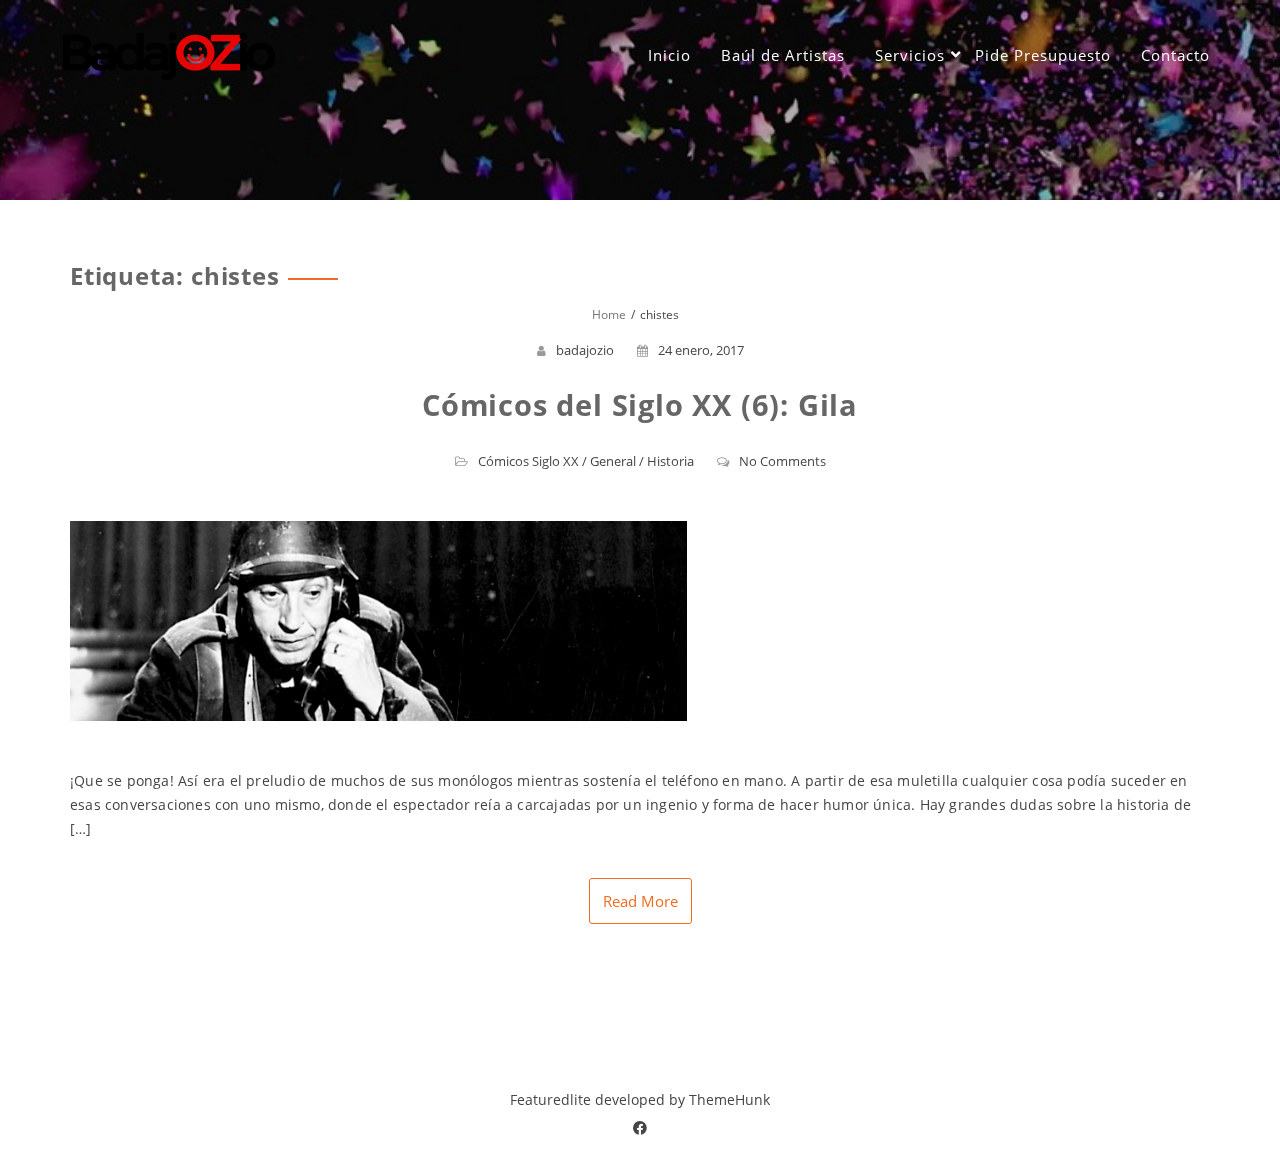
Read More (640, 901)
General (613, 461)
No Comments (782, 461)
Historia (670, 461)
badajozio (585, 350)
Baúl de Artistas (783, 55)
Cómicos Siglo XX (528, 461)
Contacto (1175, 55)
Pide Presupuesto (1043, 55)
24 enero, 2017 (701, 350)
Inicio (669, 55)
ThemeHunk (729, 1099)
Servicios (910, 55)
